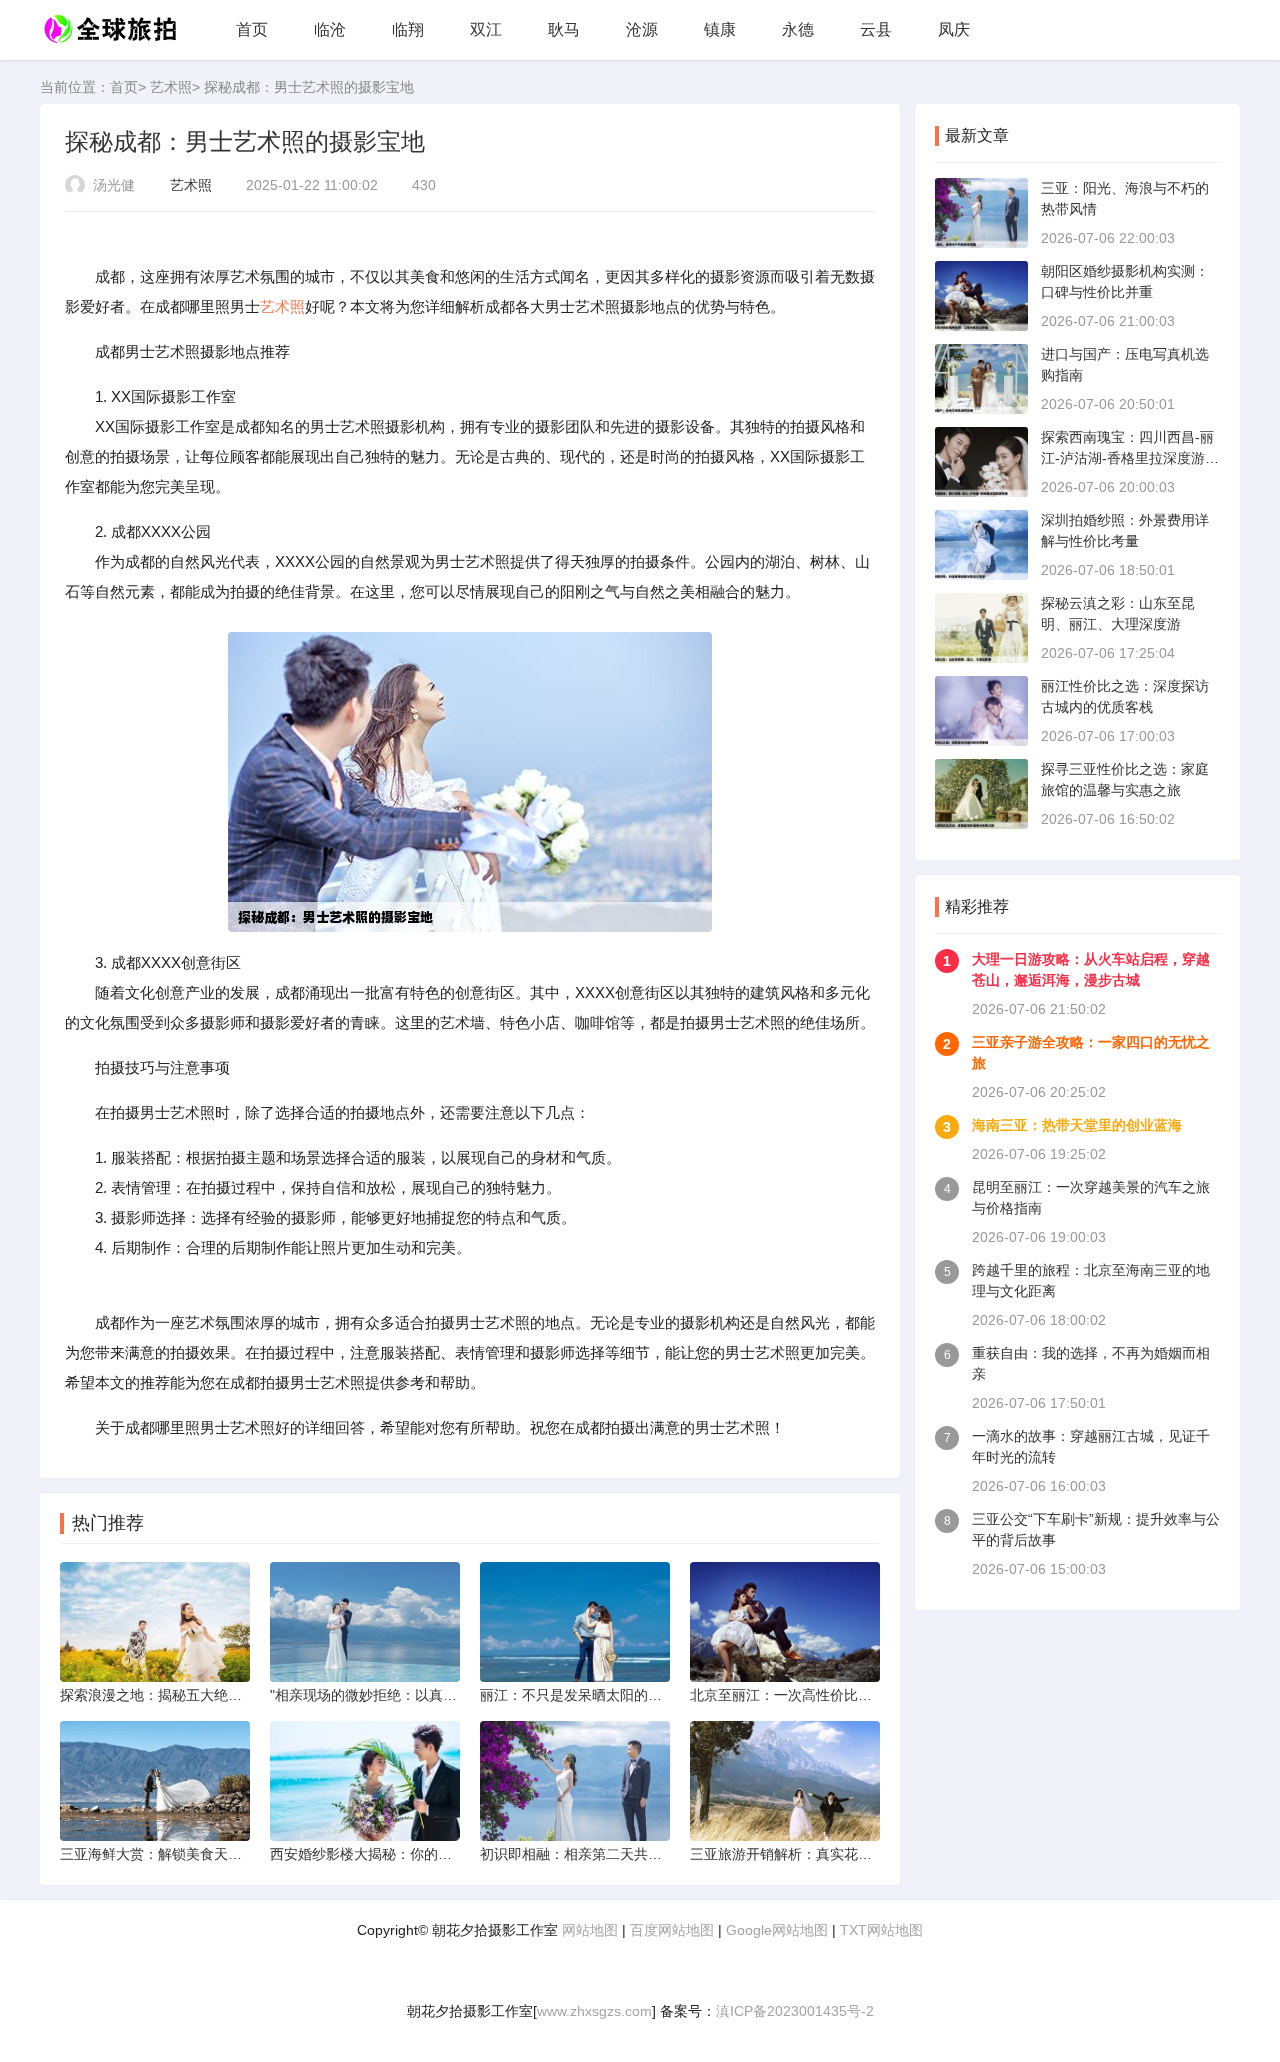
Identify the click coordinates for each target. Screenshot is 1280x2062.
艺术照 (171, 87)
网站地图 (590, 1930)
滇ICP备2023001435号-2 (795, 2011)
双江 (486, 29)
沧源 (642, 29)
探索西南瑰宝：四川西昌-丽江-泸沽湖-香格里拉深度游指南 (1130, 458)
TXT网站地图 (881, 1930)
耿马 (564, 29)
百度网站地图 (672, 1930)
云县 (876, 29)
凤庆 (954, 29)
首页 (252, 29)
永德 (798, 29)
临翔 (408, 29)
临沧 (330, 29)
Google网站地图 (777, 1930)
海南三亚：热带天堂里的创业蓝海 (1077, 1125)
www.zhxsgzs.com (594, 2011)
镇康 (720, 29)
